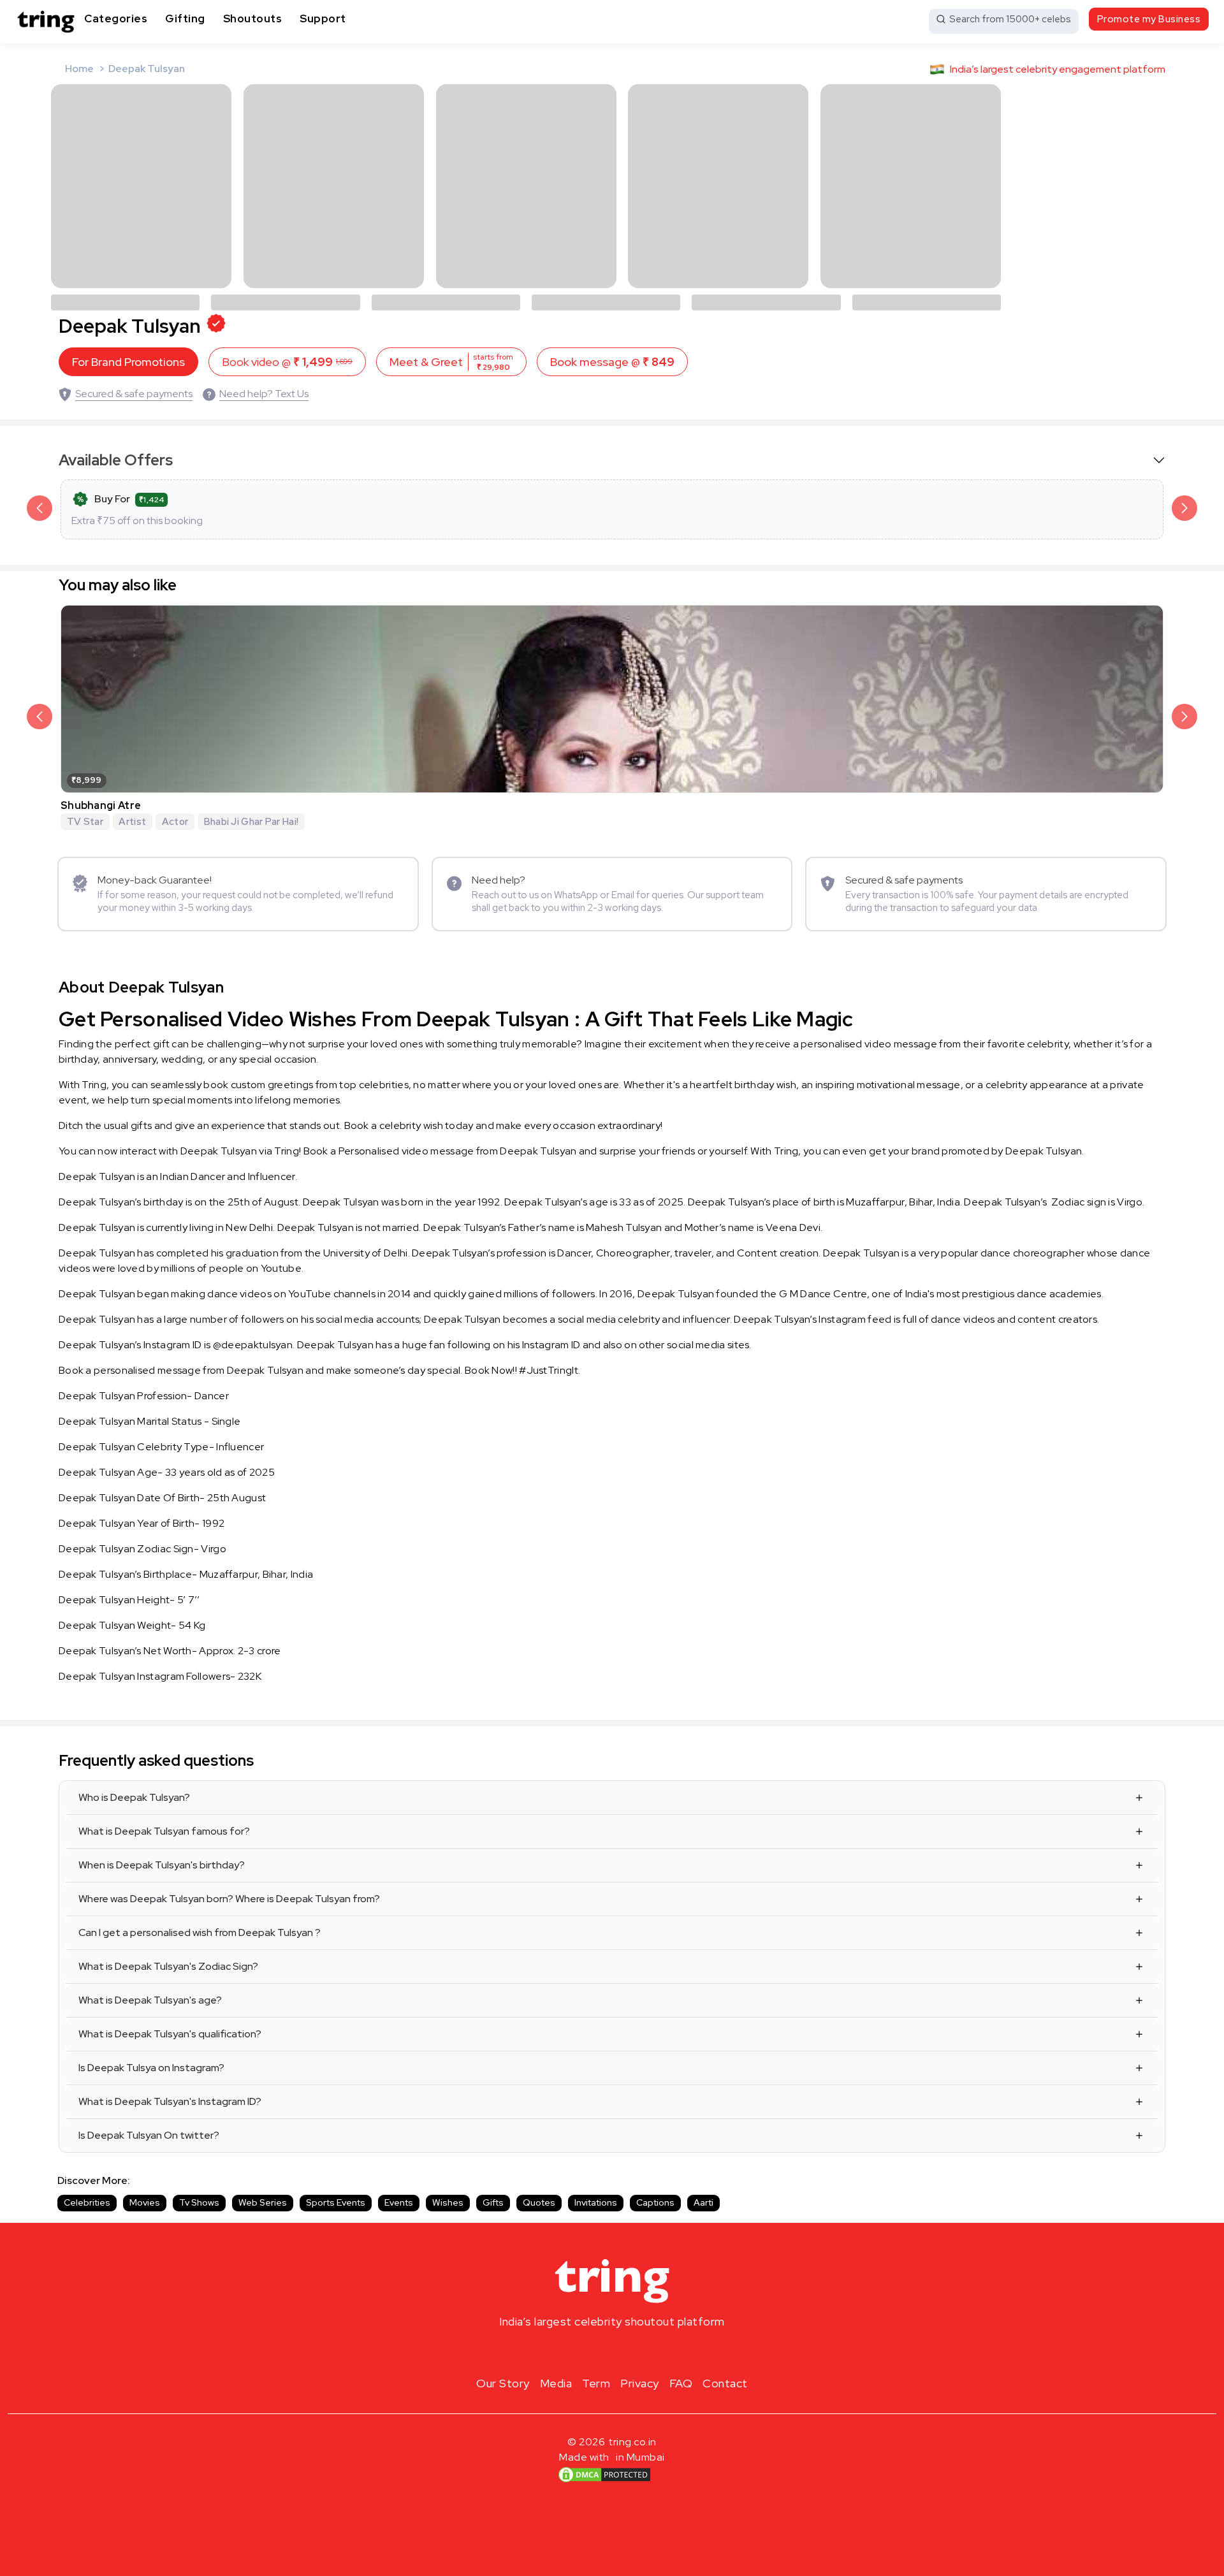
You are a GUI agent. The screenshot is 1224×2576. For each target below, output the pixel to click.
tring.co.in (633, 2442)
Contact (725, 2383)
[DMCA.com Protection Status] (604, 2475)
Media (556, 2383)
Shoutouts (253, 18)
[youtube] (632, 2352)
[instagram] (571, 2352)
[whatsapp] (653, 2352)
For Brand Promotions (128, 362)
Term (596, 2383)
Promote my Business (1149, 19)
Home (79, 69)
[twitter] (612, 2352)
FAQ (681, 2383)
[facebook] (592, 2352)
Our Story (503, 2383)
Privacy (640, 2383)
